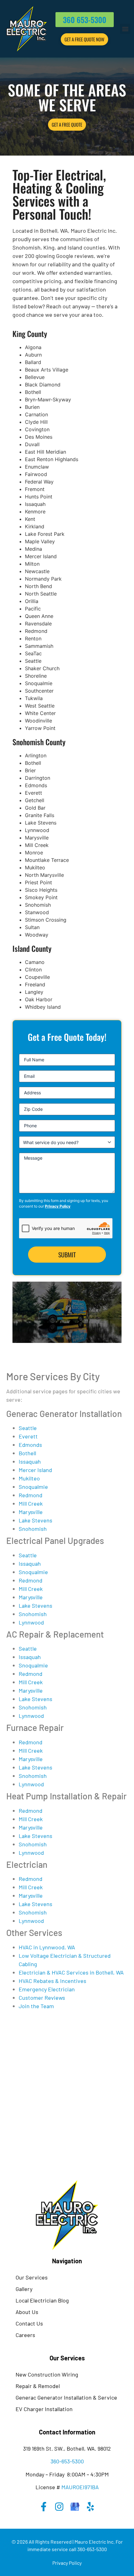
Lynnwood (31, 1622)
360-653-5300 (67, 2461)
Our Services (32, 2277)
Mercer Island (35, 1470)
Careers (25, 2335)
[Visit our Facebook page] (44, 2507)
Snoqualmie (33, 1487)
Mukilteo (29, 1478)
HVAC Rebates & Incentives (53, 1981)
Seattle (28, 1428)
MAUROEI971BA (80, 2487)
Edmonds (30, 1445)
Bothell (27, 1453)
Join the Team (36, 2006)
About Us (27, 2312)
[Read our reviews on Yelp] (90, 2507)
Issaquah (30, 1461)
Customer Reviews (42, 1998)
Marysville (31, 1512)
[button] (125, 29)
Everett (28, 1436)
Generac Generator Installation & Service (66, 2397)
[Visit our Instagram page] (59, 2507)
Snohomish (33, 1529)
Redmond (31, 1495)
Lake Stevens (36, 1520)
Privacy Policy (58, 1206)
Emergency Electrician (47, 1989)
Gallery (24, 2289)
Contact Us (29, 2323)
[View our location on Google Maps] (75, 2507)
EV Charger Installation (44, 2409)
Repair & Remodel (38, 2386)
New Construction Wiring (47, 2374)
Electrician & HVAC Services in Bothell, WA (71, 1972)
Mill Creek (31, 1503)
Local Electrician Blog (42, 2300)
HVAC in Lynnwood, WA (47, 1947)
